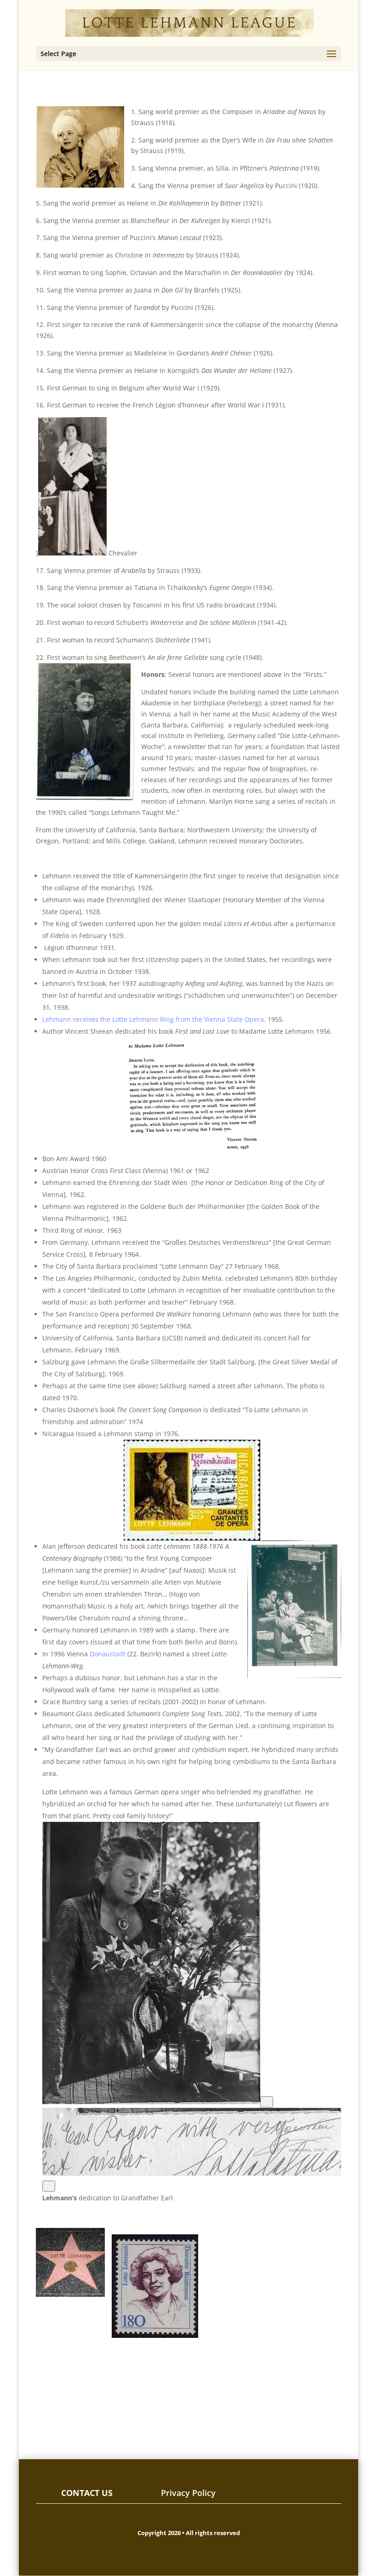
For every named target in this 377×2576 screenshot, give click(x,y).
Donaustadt (108, 1654)
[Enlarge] (267, 2102)
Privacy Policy (188, 2493)
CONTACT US (87, 2493)
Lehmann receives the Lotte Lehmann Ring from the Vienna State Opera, (154, 1019)
